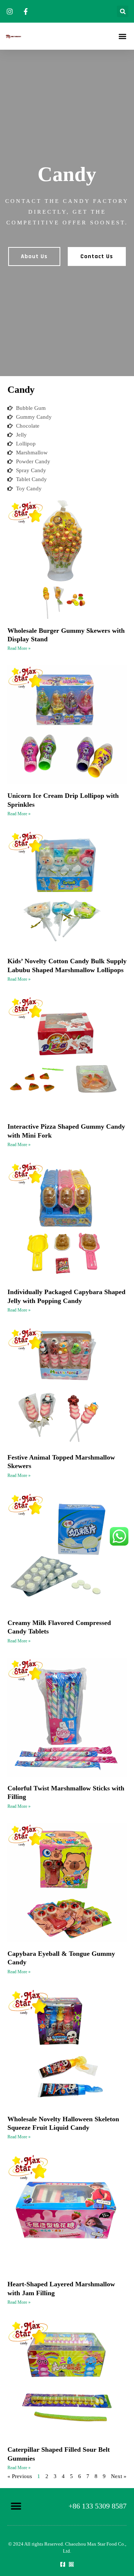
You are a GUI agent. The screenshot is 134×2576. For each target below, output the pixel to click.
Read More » (19, 648)
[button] (123, 11)
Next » (119, 2476)
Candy (21, 390)
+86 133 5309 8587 (98, 2506)
